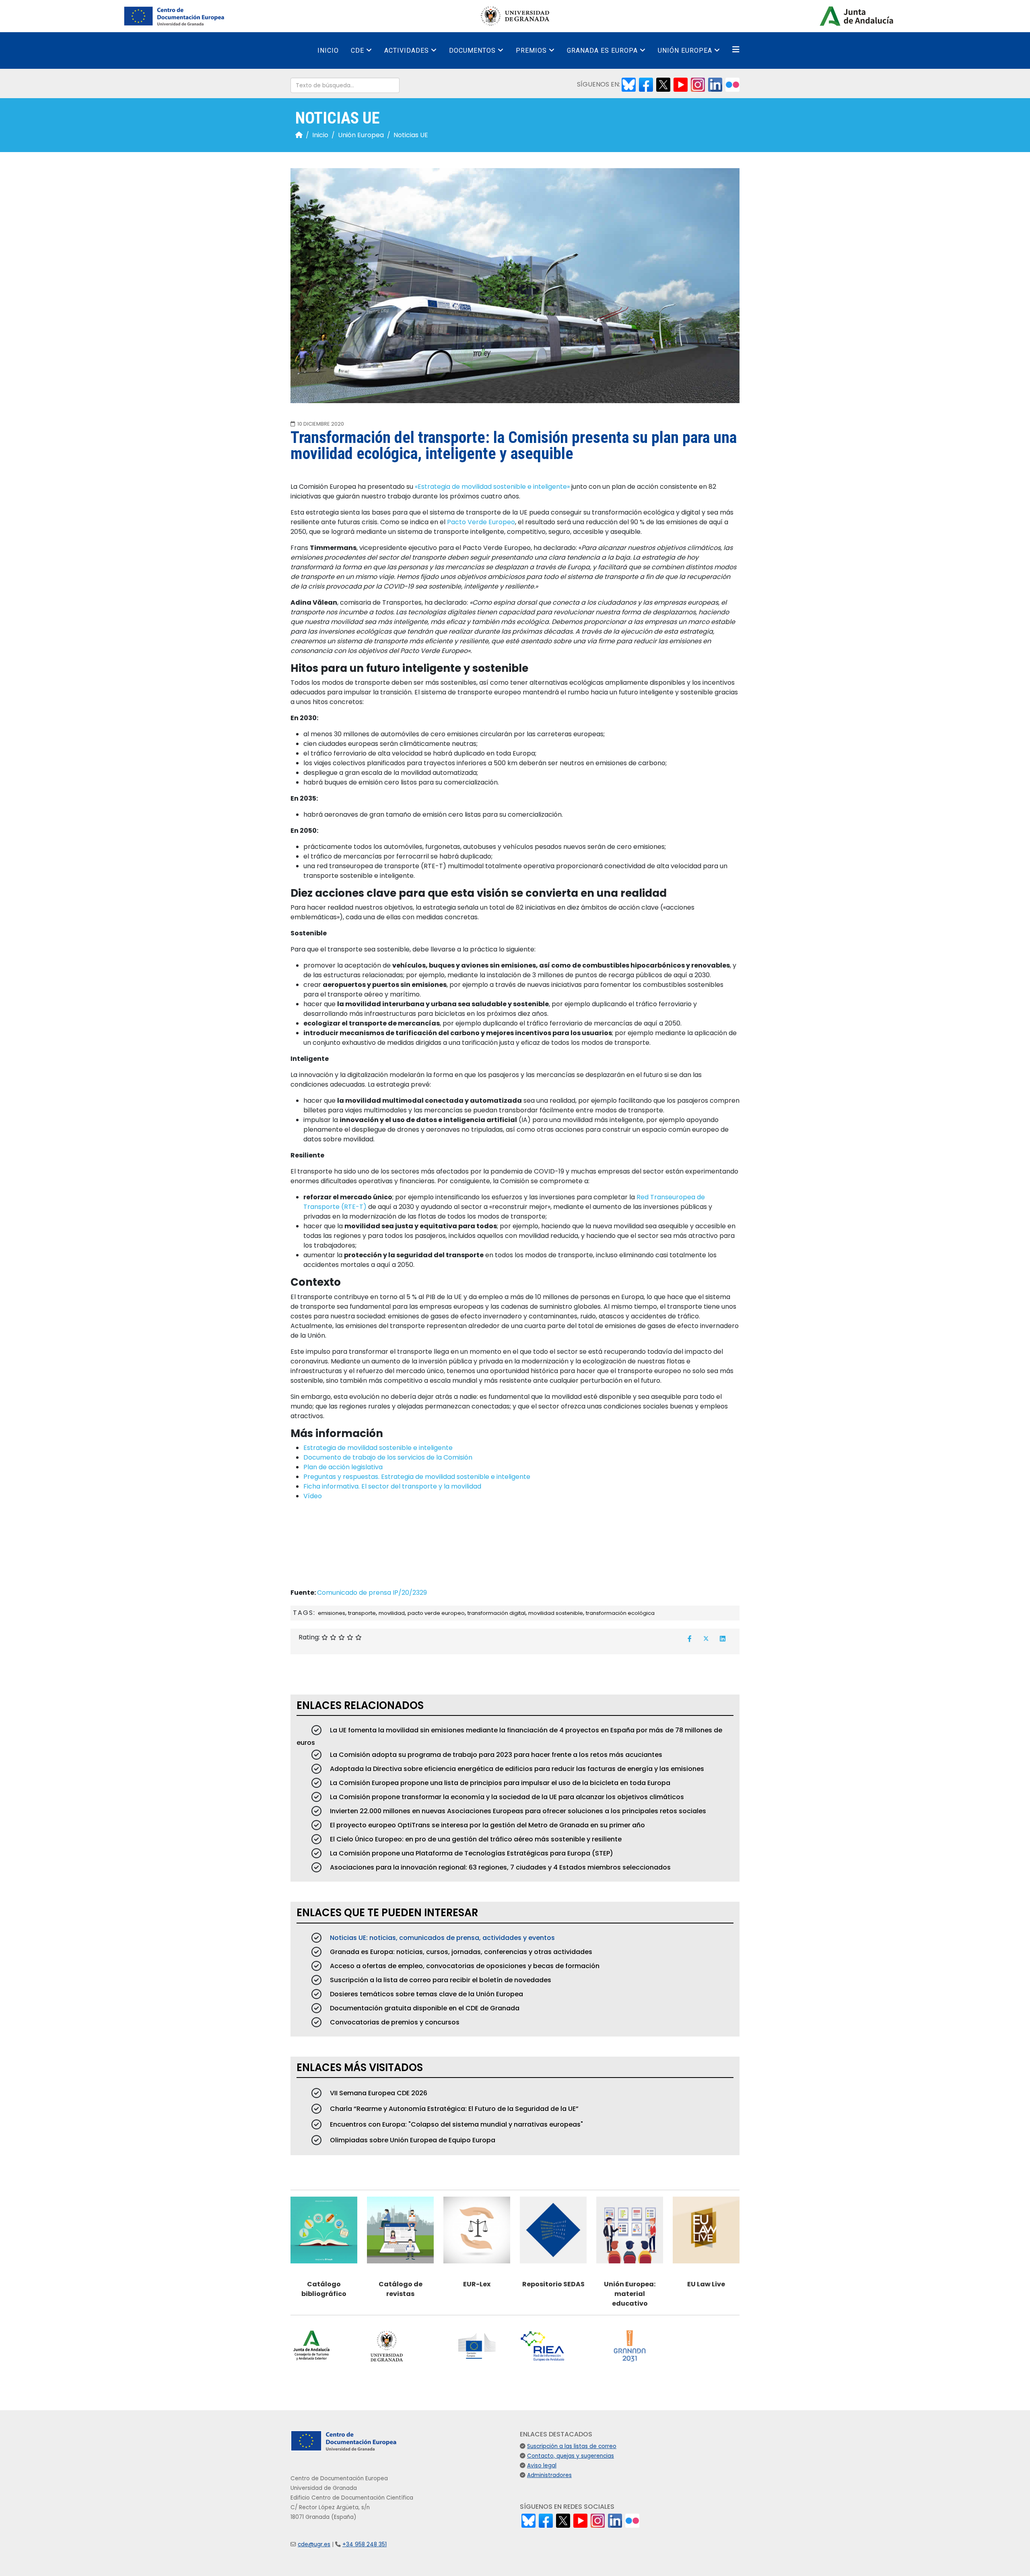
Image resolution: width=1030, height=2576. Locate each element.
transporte (362, 1613)
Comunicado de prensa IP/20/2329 (372, 1593)
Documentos (472, 50)
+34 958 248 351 (365, 2544)
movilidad (392, 1613)
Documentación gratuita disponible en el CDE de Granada (424, 2008)
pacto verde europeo (436, 1613)
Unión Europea (685, 50)
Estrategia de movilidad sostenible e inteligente (378, 1448)
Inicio (328, 50)
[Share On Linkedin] (723, 1639)
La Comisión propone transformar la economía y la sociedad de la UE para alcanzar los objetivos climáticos (506, 1797)
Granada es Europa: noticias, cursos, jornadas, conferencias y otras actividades (460, 1952)
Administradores (549, 2475)
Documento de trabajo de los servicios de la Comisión (388, 1457)
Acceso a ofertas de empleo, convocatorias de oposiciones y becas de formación (464, 1966)
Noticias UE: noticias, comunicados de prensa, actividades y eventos (442, 1938)
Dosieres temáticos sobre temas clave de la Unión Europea (426, 1994)
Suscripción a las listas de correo (572, 2446)
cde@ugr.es (314, 2544)
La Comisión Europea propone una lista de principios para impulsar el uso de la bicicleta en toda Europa (499, 1783)
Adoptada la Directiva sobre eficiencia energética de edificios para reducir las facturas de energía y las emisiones (516, 1769)
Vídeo (313, 1496)
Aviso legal (542, 2466)
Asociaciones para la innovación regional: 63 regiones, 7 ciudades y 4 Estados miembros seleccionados (500, 1867)
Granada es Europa (602, 50)
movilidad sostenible (556, 1613)
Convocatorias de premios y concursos (394, 2022)
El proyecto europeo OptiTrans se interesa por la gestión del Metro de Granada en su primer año (487, 1825)
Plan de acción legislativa (343, 1467)
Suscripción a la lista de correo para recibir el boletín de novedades (440, 1980)
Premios (531, 50)
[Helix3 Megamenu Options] (736, 50)
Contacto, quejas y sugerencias (571, 2456)
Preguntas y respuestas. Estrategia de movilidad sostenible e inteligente (417, 1477)
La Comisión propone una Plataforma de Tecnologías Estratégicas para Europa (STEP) (471, 1853)
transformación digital (496, 1613)
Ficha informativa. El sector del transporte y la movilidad (392, 1486)
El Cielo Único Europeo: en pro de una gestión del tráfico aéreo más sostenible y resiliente (475, 1839)
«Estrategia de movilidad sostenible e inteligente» (492, 487)
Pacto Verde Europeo (481, 522)
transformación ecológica (620, 1613)
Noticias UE (411, 135)
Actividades (407, 50)
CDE (357, 50)
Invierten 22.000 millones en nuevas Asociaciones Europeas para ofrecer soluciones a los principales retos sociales (517, 1811)
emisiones (332, 1613)
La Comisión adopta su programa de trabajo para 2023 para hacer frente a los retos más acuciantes (495, 1755)
